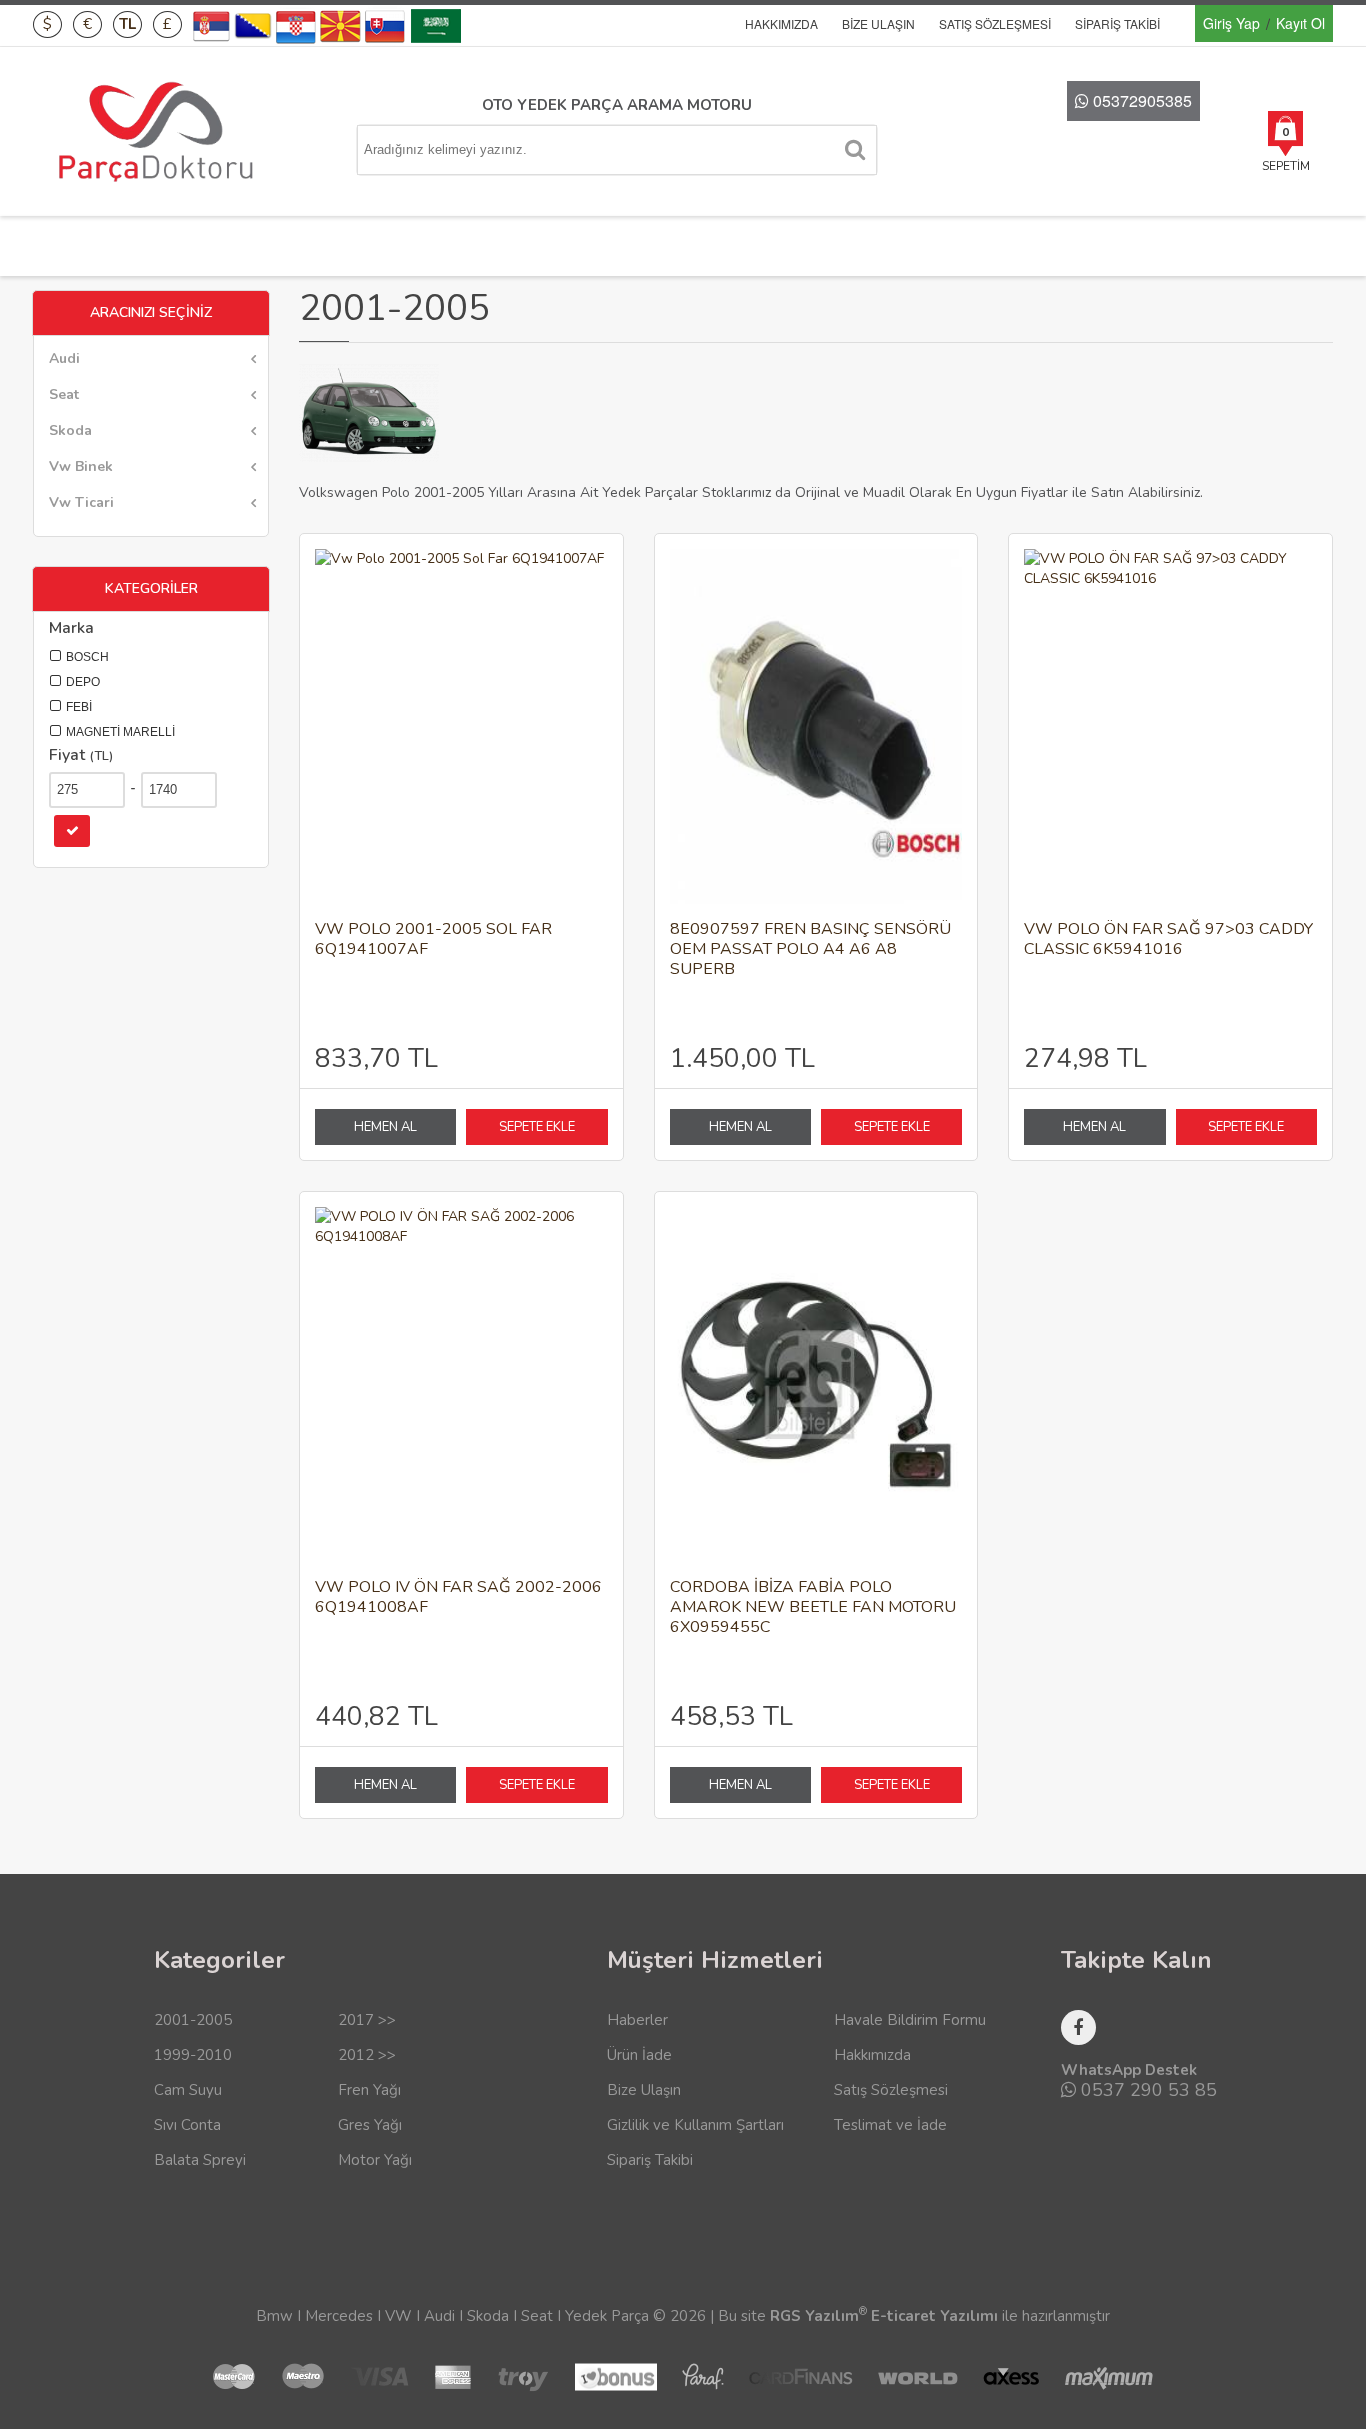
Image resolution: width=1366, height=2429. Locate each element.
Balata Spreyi (200, 2160)
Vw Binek (81, 466)
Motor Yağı (375, 2160)
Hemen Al (385, 1127)
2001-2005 (193, 2020)
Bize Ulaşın (878, 23)
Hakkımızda (781, 23)
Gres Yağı (370, 2125)
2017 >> (367, 2020)
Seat (64, 394)
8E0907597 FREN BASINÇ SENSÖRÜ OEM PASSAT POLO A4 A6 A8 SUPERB (810, 949)
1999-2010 (193, 2055)
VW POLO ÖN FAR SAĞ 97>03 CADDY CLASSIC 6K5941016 (1168, 939)
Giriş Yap (1231, 23)
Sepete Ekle (537, 1127)
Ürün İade (639, 2055)
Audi (64, 358)
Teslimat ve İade (890, 2125)
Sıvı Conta (187, 2125)
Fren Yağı (369, 2090)
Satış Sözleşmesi (995, 23)
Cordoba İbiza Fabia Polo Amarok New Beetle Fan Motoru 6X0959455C (813, 1607)
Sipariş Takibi (1117, 23)
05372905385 (1140, 100)
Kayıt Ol (1300, 23)
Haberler (637, 2020)
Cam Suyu (188, 2090)
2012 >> (367, 2055)
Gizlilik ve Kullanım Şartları (695, 2125)
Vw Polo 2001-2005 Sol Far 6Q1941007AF (433, 939)
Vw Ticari (81, 502)
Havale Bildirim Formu (910, 2020)
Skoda (70, 430)
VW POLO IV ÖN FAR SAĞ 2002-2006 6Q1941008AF (458, 1597)
